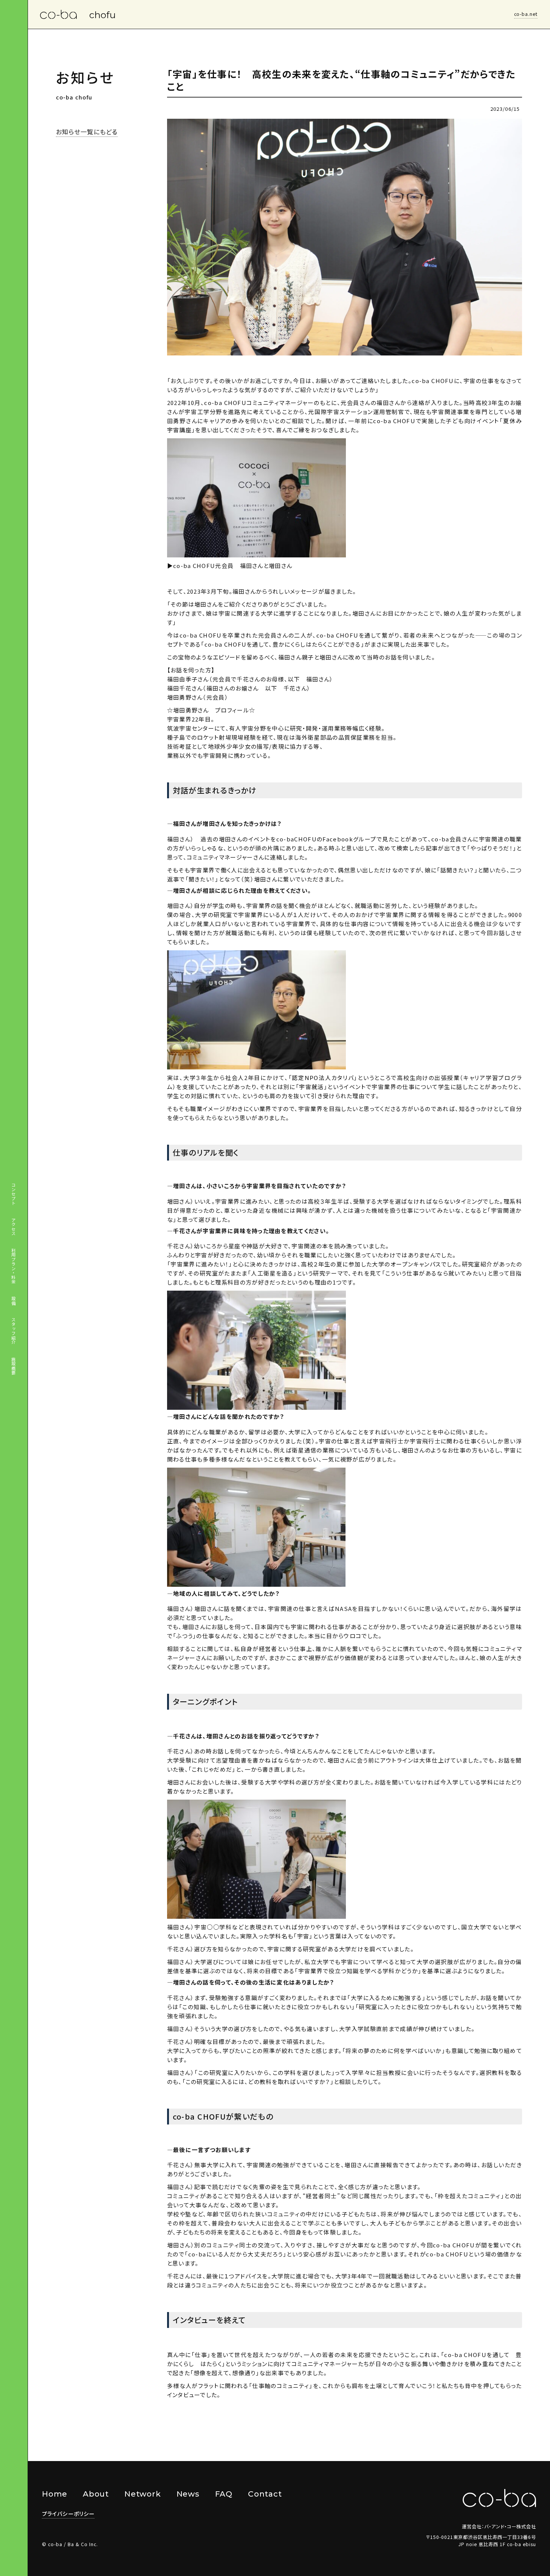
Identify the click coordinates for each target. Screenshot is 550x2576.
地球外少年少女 (229, 746)
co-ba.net (526, 14)
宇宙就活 (311, 1087)
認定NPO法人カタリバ (323, 1078)
